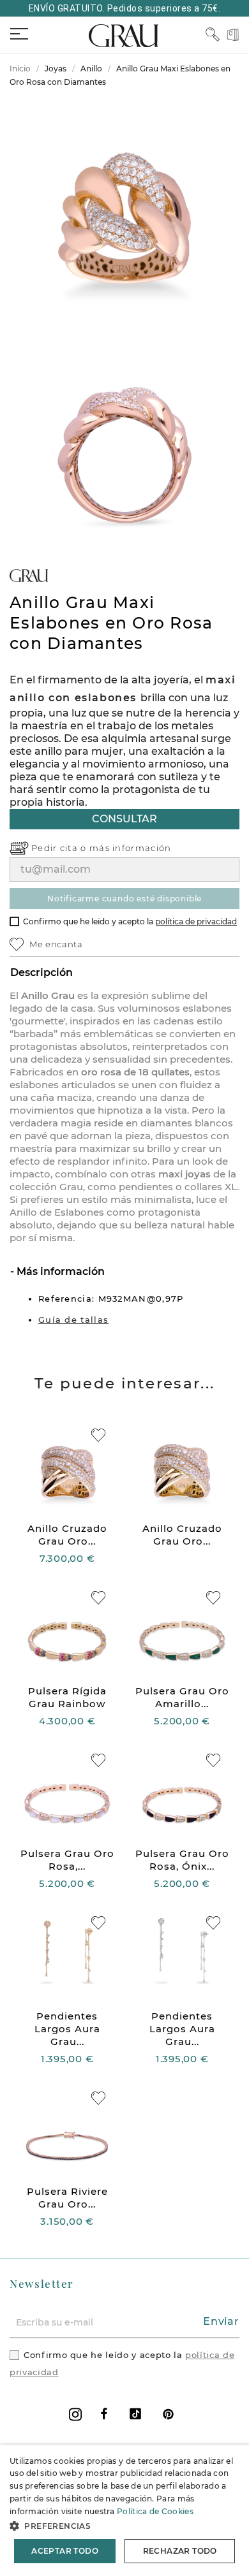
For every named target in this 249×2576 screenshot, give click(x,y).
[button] (124, 2526)
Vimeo (135, 2414)
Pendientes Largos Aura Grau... (67, 2029)
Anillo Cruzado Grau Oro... (67, 1535)
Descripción (41, 972)
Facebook (104, 2414)
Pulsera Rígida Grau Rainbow (67, 1697)
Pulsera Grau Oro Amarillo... (182, 1697)
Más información (59, 1271)
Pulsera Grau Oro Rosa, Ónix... (182, 1860)
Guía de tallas (73, 1320)
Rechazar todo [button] (180, 2551)
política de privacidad (196, 921)
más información (131, 848)
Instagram (75, 2414)
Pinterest (168, 2414)
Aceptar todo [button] (65, 2551)
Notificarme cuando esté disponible (124, 899)
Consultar (124, 819)
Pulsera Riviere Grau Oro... (67, 2198)
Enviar (221, 2321)
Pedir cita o (60, 848)
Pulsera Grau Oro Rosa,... (67, 1860)
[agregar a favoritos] (98, 1435)
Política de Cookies (155, 2511)
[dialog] (124, 2511)
